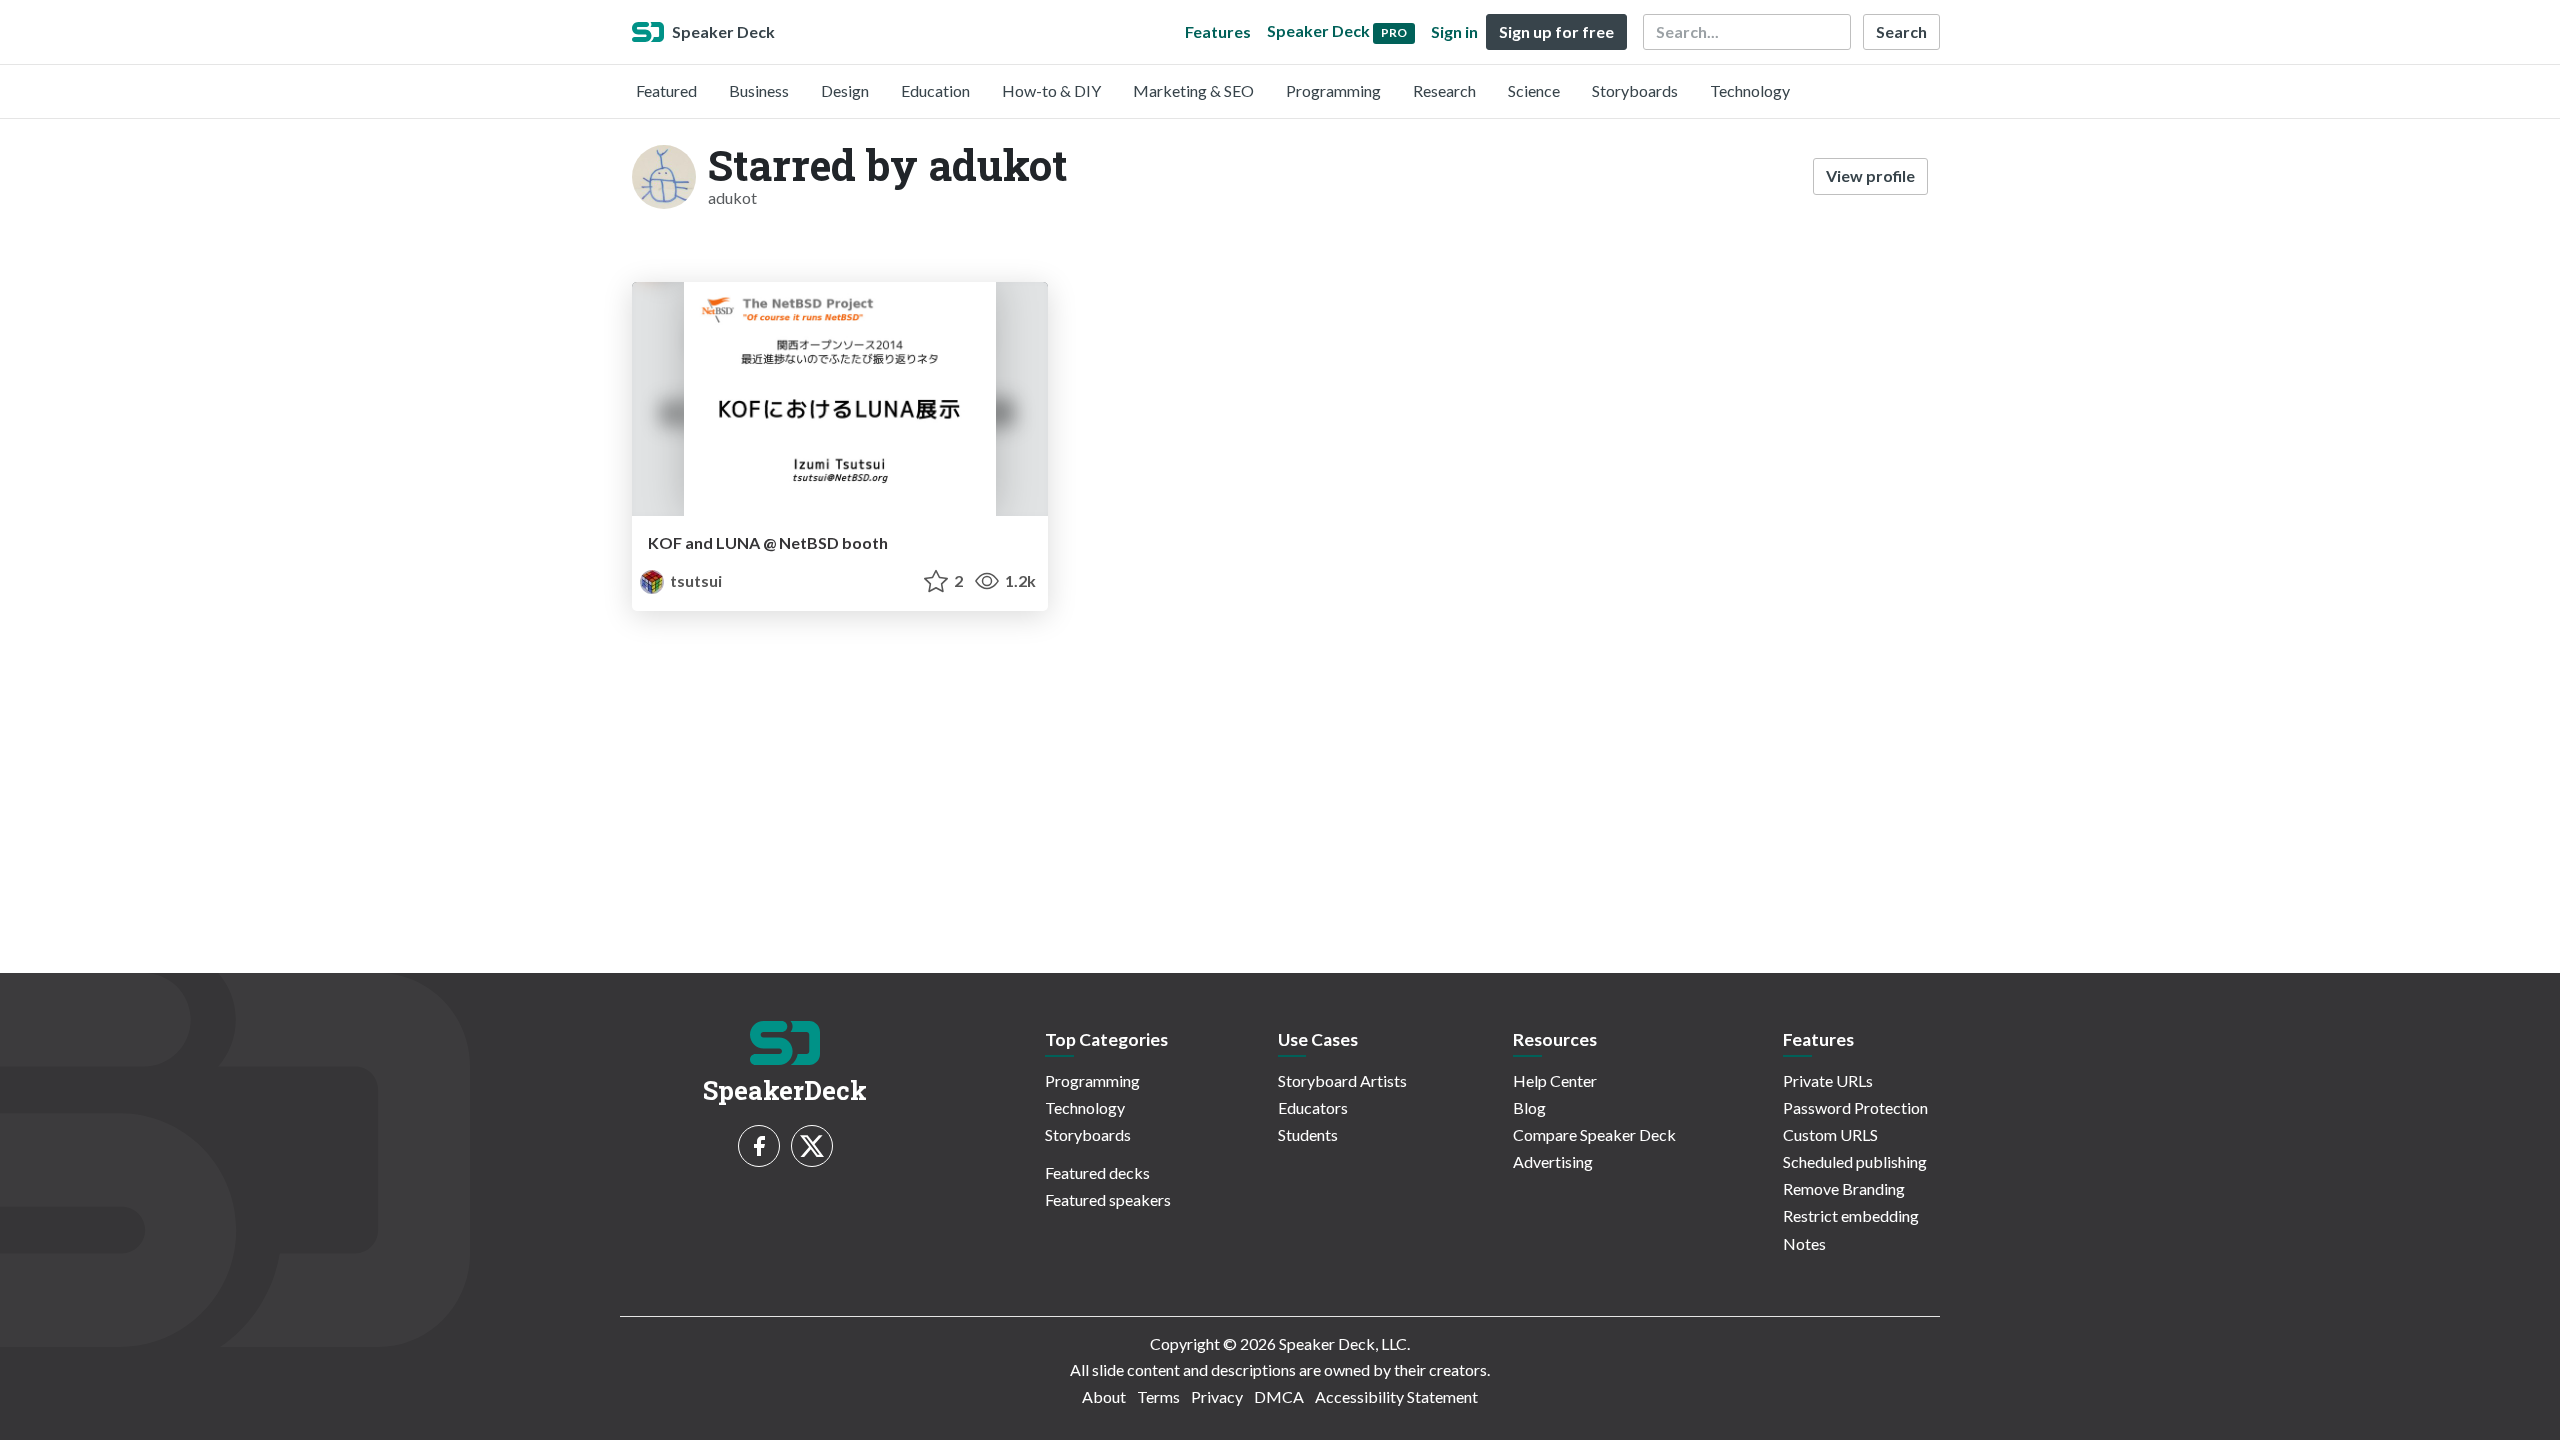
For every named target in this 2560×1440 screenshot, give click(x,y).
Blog (1529, 1107)
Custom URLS (1830, 1134)
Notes (1804, 1243)
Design (845, 90)
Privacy (1217, 1396)
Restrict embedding (1851, 1215)
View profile (1870, 175)
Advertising (1553, 1161)
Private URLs (1828, 1080)
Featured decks (1097, 1172)
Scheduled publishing (1855, 1161)
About (1104, 1396)
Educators (1313, 1107)
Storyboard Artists (1342, 1080)
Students (1308, 1134)
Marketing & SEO (1193, 90)
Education (935, 90)
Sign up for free (1556, 31)
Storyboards (1635, 90)
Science (1534, 90)
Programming (1333, 90)
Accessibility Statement (1396, 1396)
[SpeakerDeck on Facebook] (759, 1146)
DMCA (1279, 1396)
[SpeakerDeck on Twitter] (812, 1146)
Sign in (1454, 31)
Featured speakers (1108, 1199)
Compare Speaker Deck (1594, 1134)
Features (1218, 31)
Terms (1158, 1396)
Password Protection (1855, 1107)
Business (759, 90)
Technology (1750, 90)
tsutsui (694, 580)
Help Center (1555, 1080)
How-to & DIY (1051, 90)
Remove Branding (1844, 1188)
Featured (666, 90)
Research (1444, 90)
